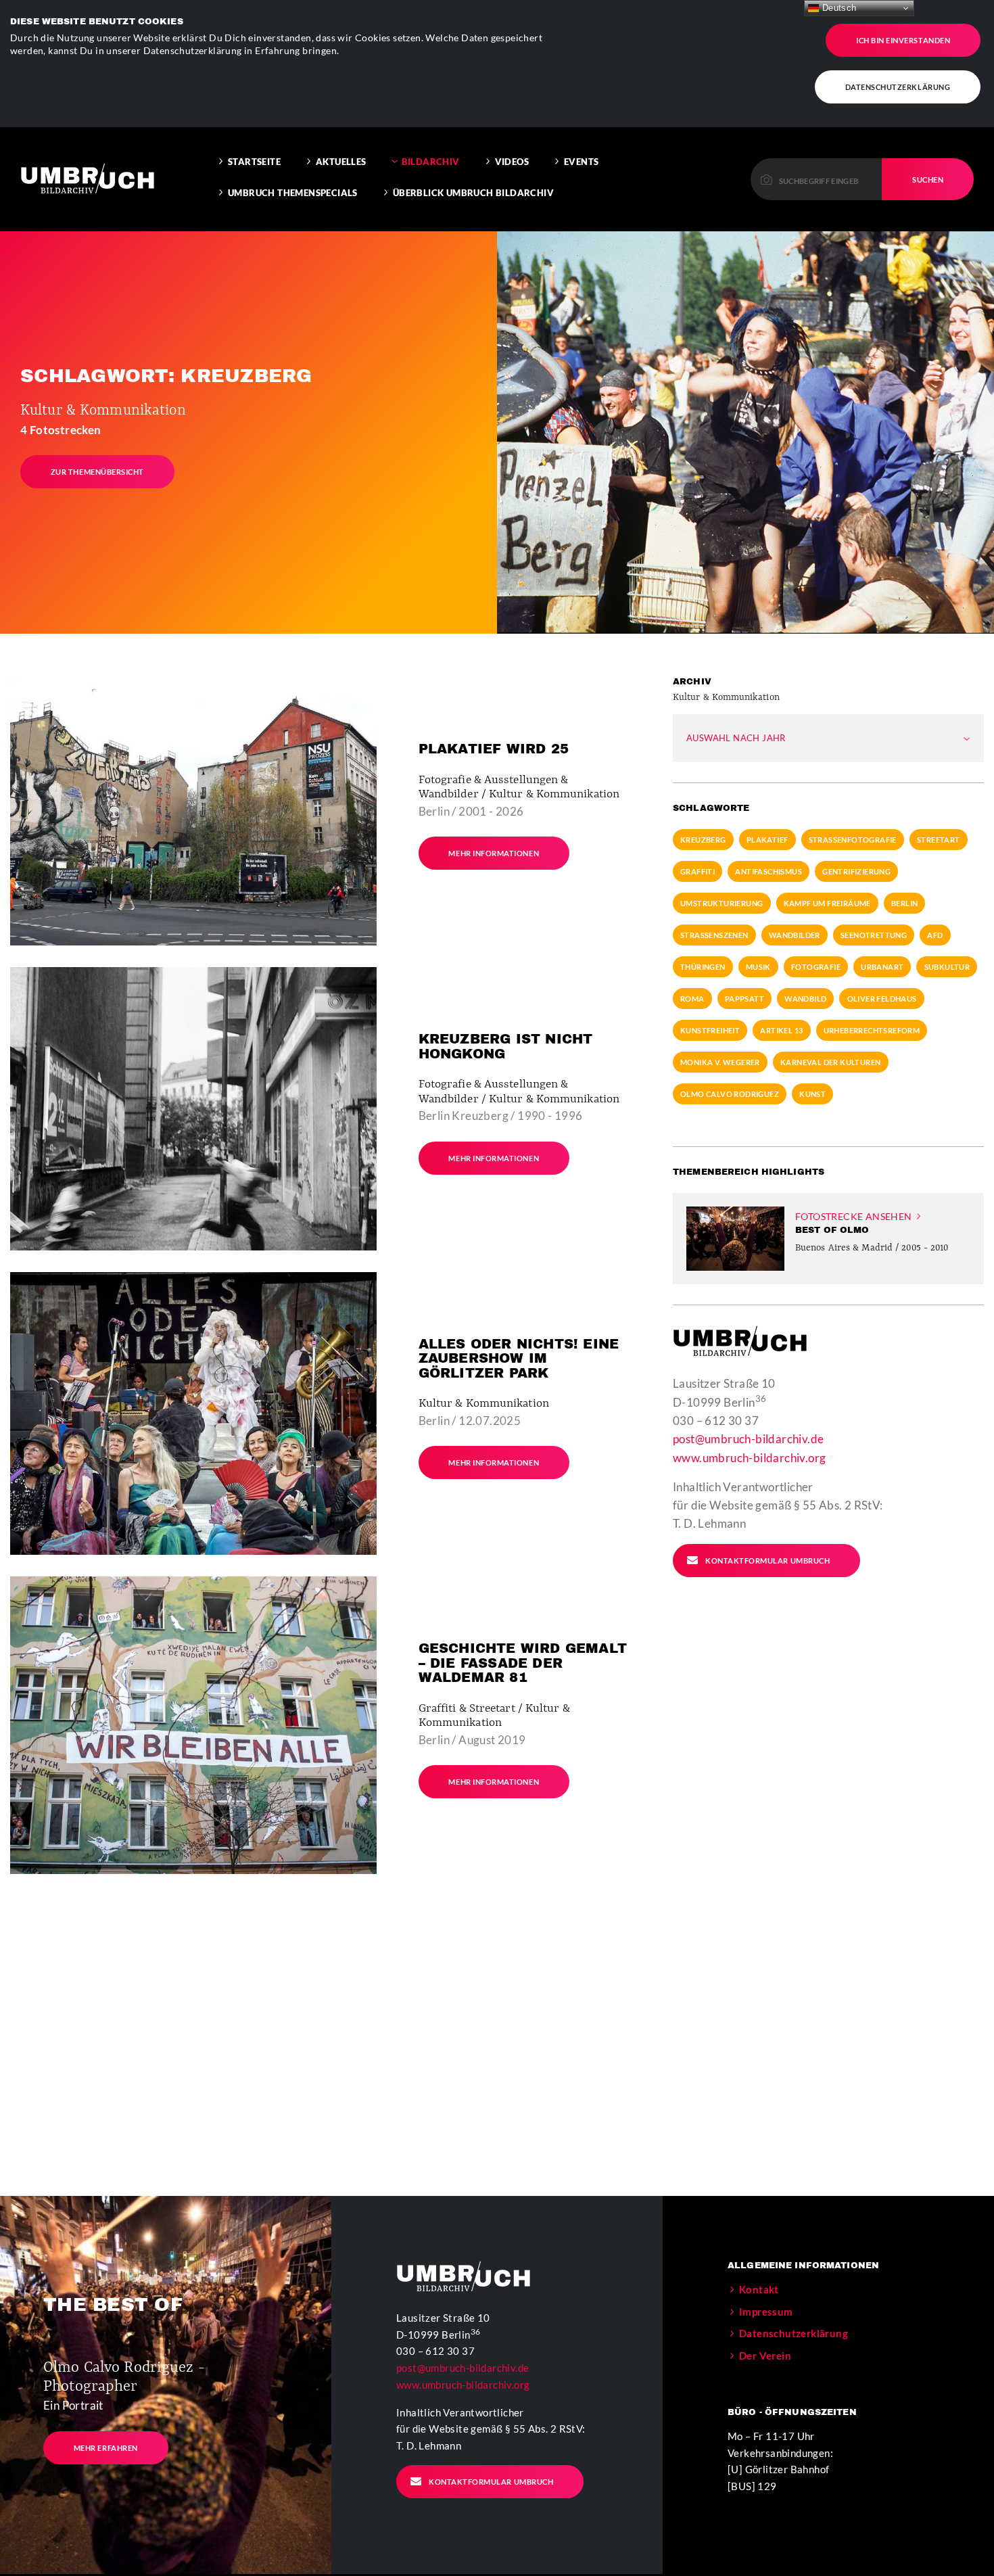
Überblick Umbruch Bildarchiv (473, 193)
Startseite (254, 162)
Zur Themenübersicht (97, 472)
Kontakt (759, 2289)
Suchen (928, 180)
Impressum (766, 2312)
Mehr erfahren (106, 2448)
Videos (512, 162)
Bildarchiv (431, 162)
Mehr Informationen (494, 853)
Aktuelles (341, 162)
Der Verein (765, 2356)
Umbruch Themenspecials (293, 193)
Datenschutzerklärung (898, 87)
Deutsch (837, 8)
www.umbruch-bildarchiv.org (749, 1458)
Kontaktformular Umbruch (767, 1561)
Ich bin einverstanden (903, 40)
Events (581, 162)
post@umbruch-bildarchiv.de (748, 1439)
